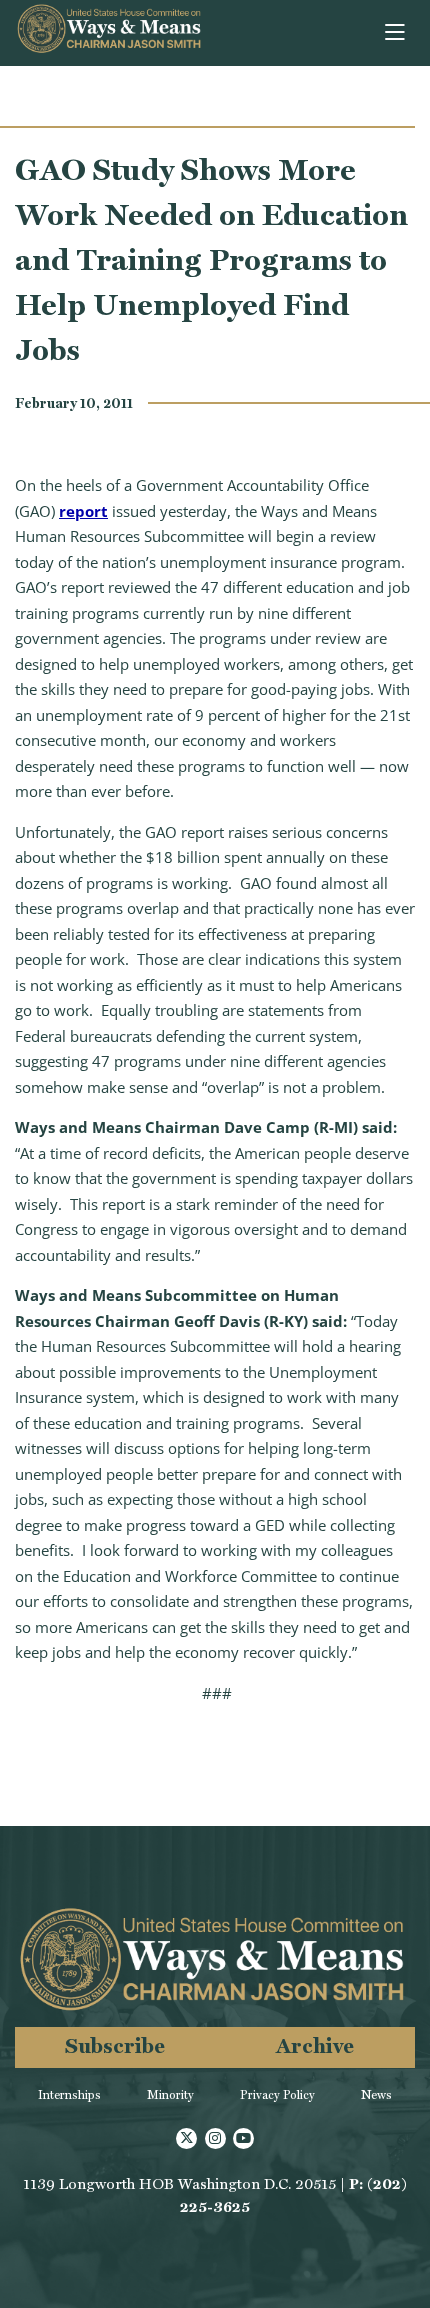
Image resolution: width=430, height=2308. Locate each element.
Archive (315, 2045)
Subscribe (115, 2045)
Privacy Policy (277, 2095)
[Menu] (396, 33)
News (376, 2095)
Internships (69, 2095)
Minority (170, 2095)
